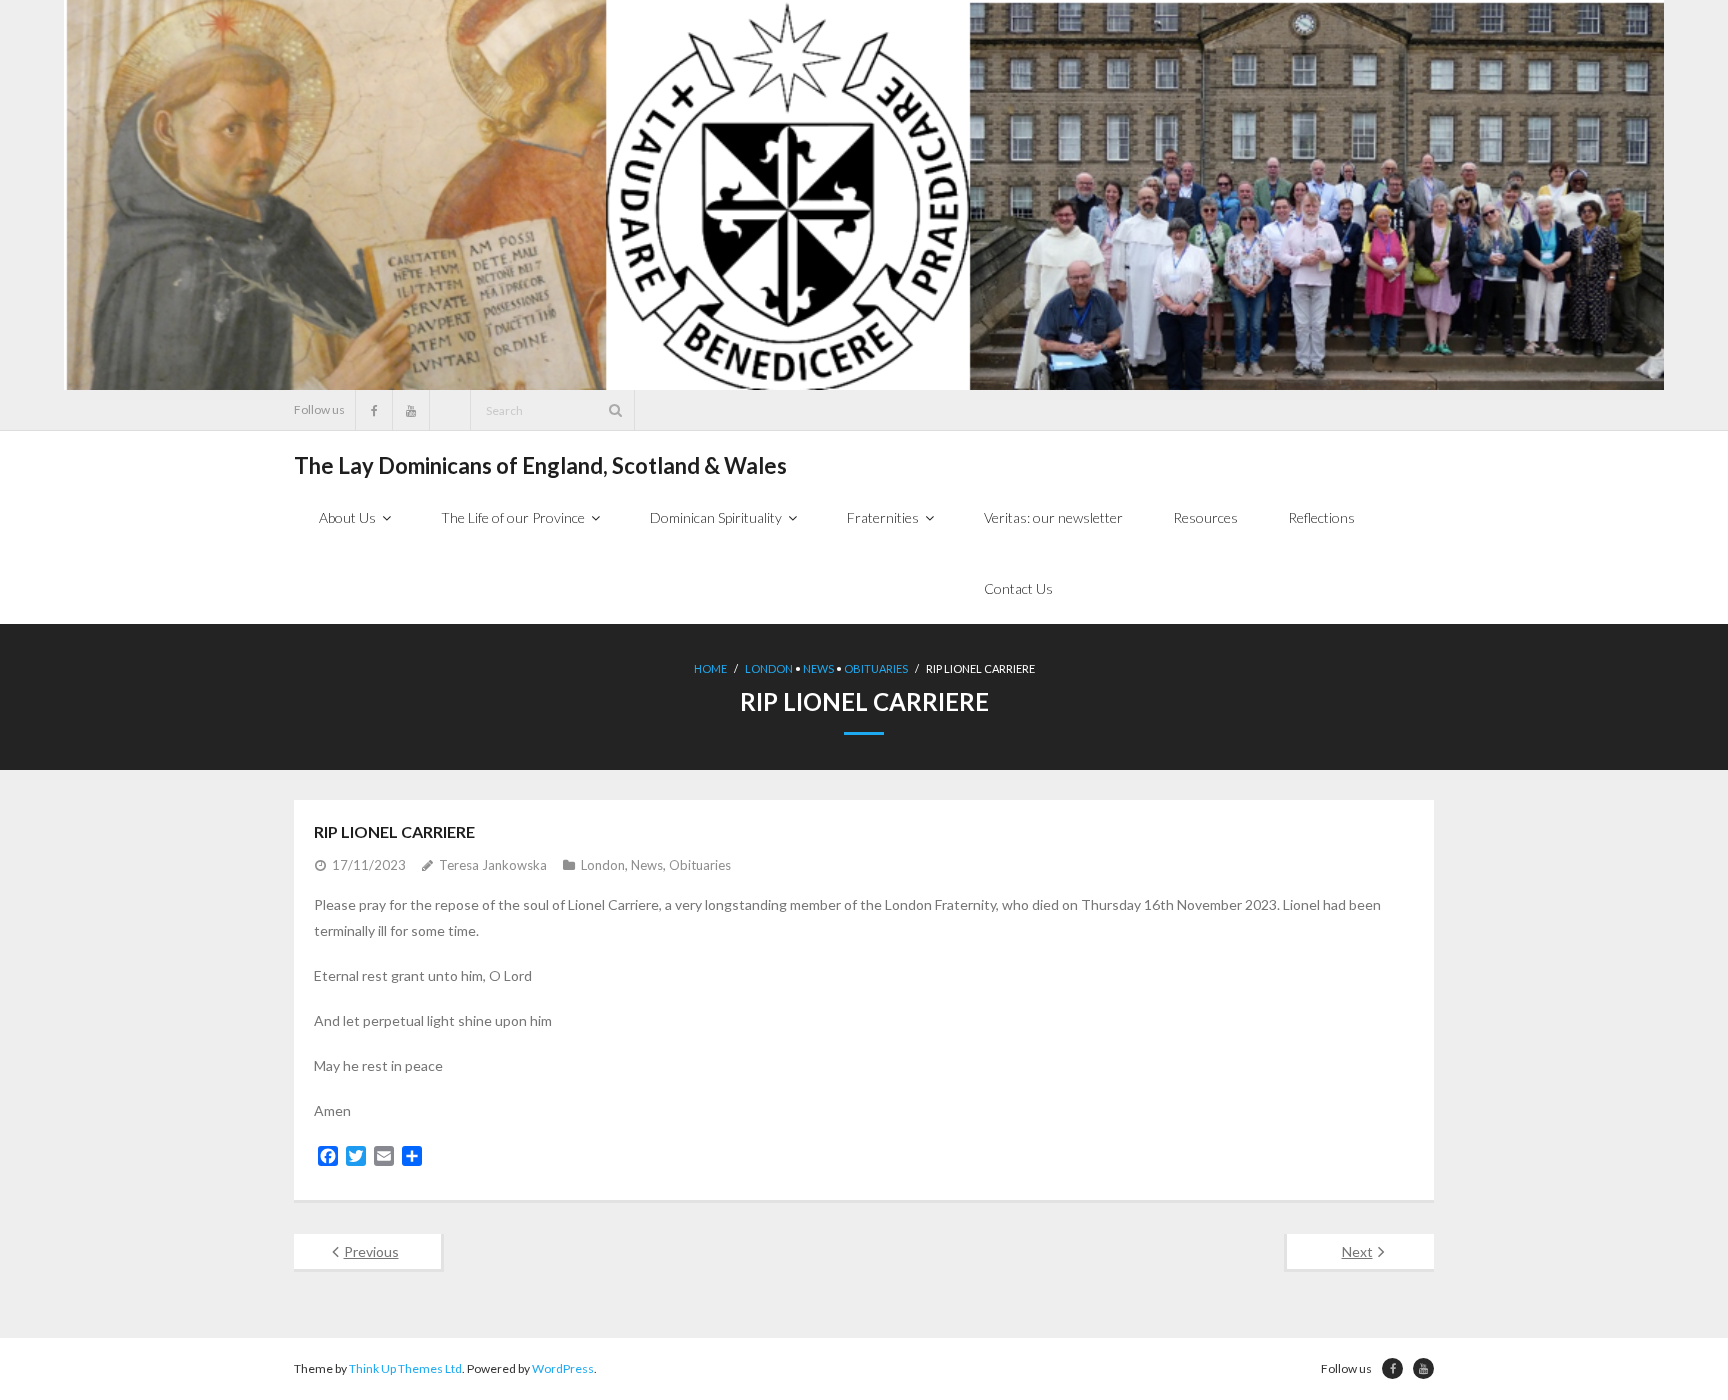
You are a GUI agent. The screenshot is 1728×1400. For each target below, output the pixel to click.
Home (710, 668)
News (818, 668)
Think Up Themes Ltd (405, 1368)
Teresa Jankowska (493, 865)
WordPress (563, 1368)
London (769, 668)
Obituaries (876, 668)
